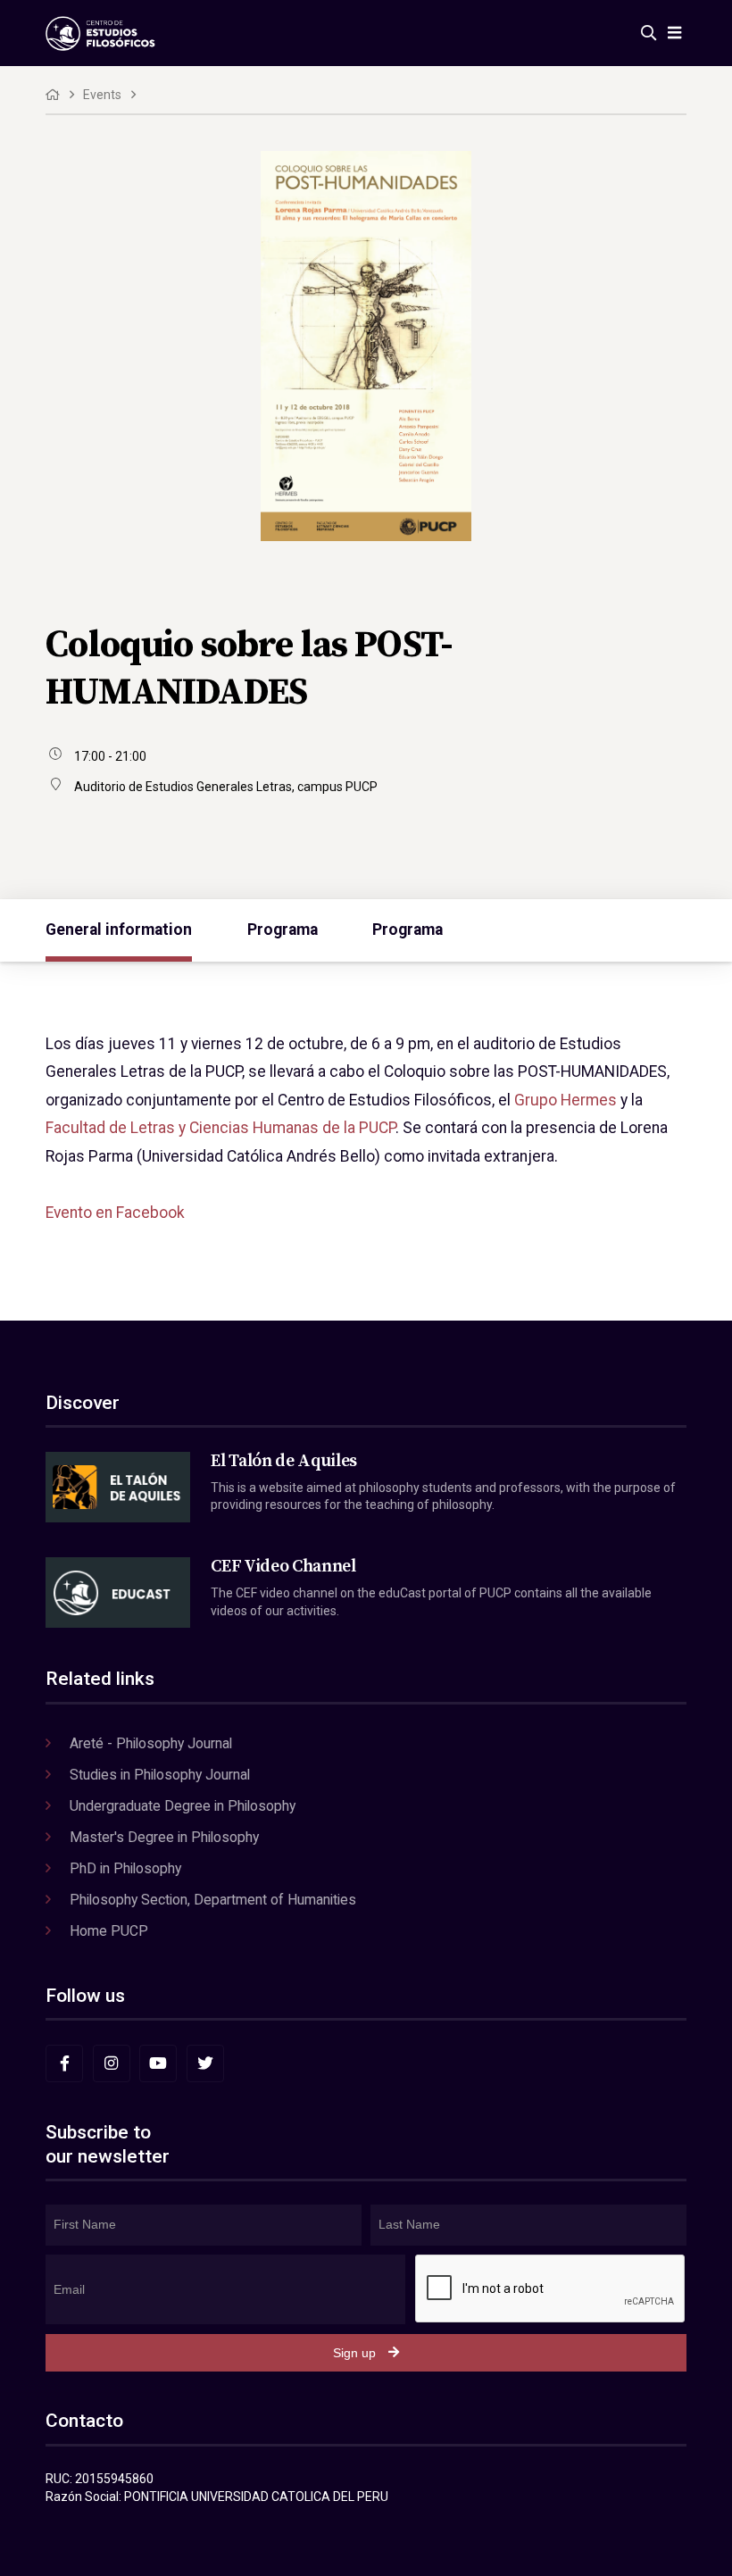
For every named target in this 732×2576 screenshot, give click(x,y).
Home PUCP (109, 1931)
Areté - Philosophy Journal (151, 1743)
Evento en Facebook (115, 1213)
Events (102, 95)
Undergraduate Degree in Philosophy (183, 1806)
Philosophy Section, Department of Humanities (213, 1900)
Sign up (354, 2353)
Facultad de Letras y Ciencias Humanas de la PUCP (220, 1128)
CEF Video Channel (283, 1566)
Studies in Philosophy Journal (160, 1775)
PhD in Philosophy (125, 1868)
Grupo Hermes (566, 1100)
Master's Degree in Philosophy (164, 1837)
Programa (283, 930)
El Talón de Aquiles (284, 1461)
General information (119, 930)
